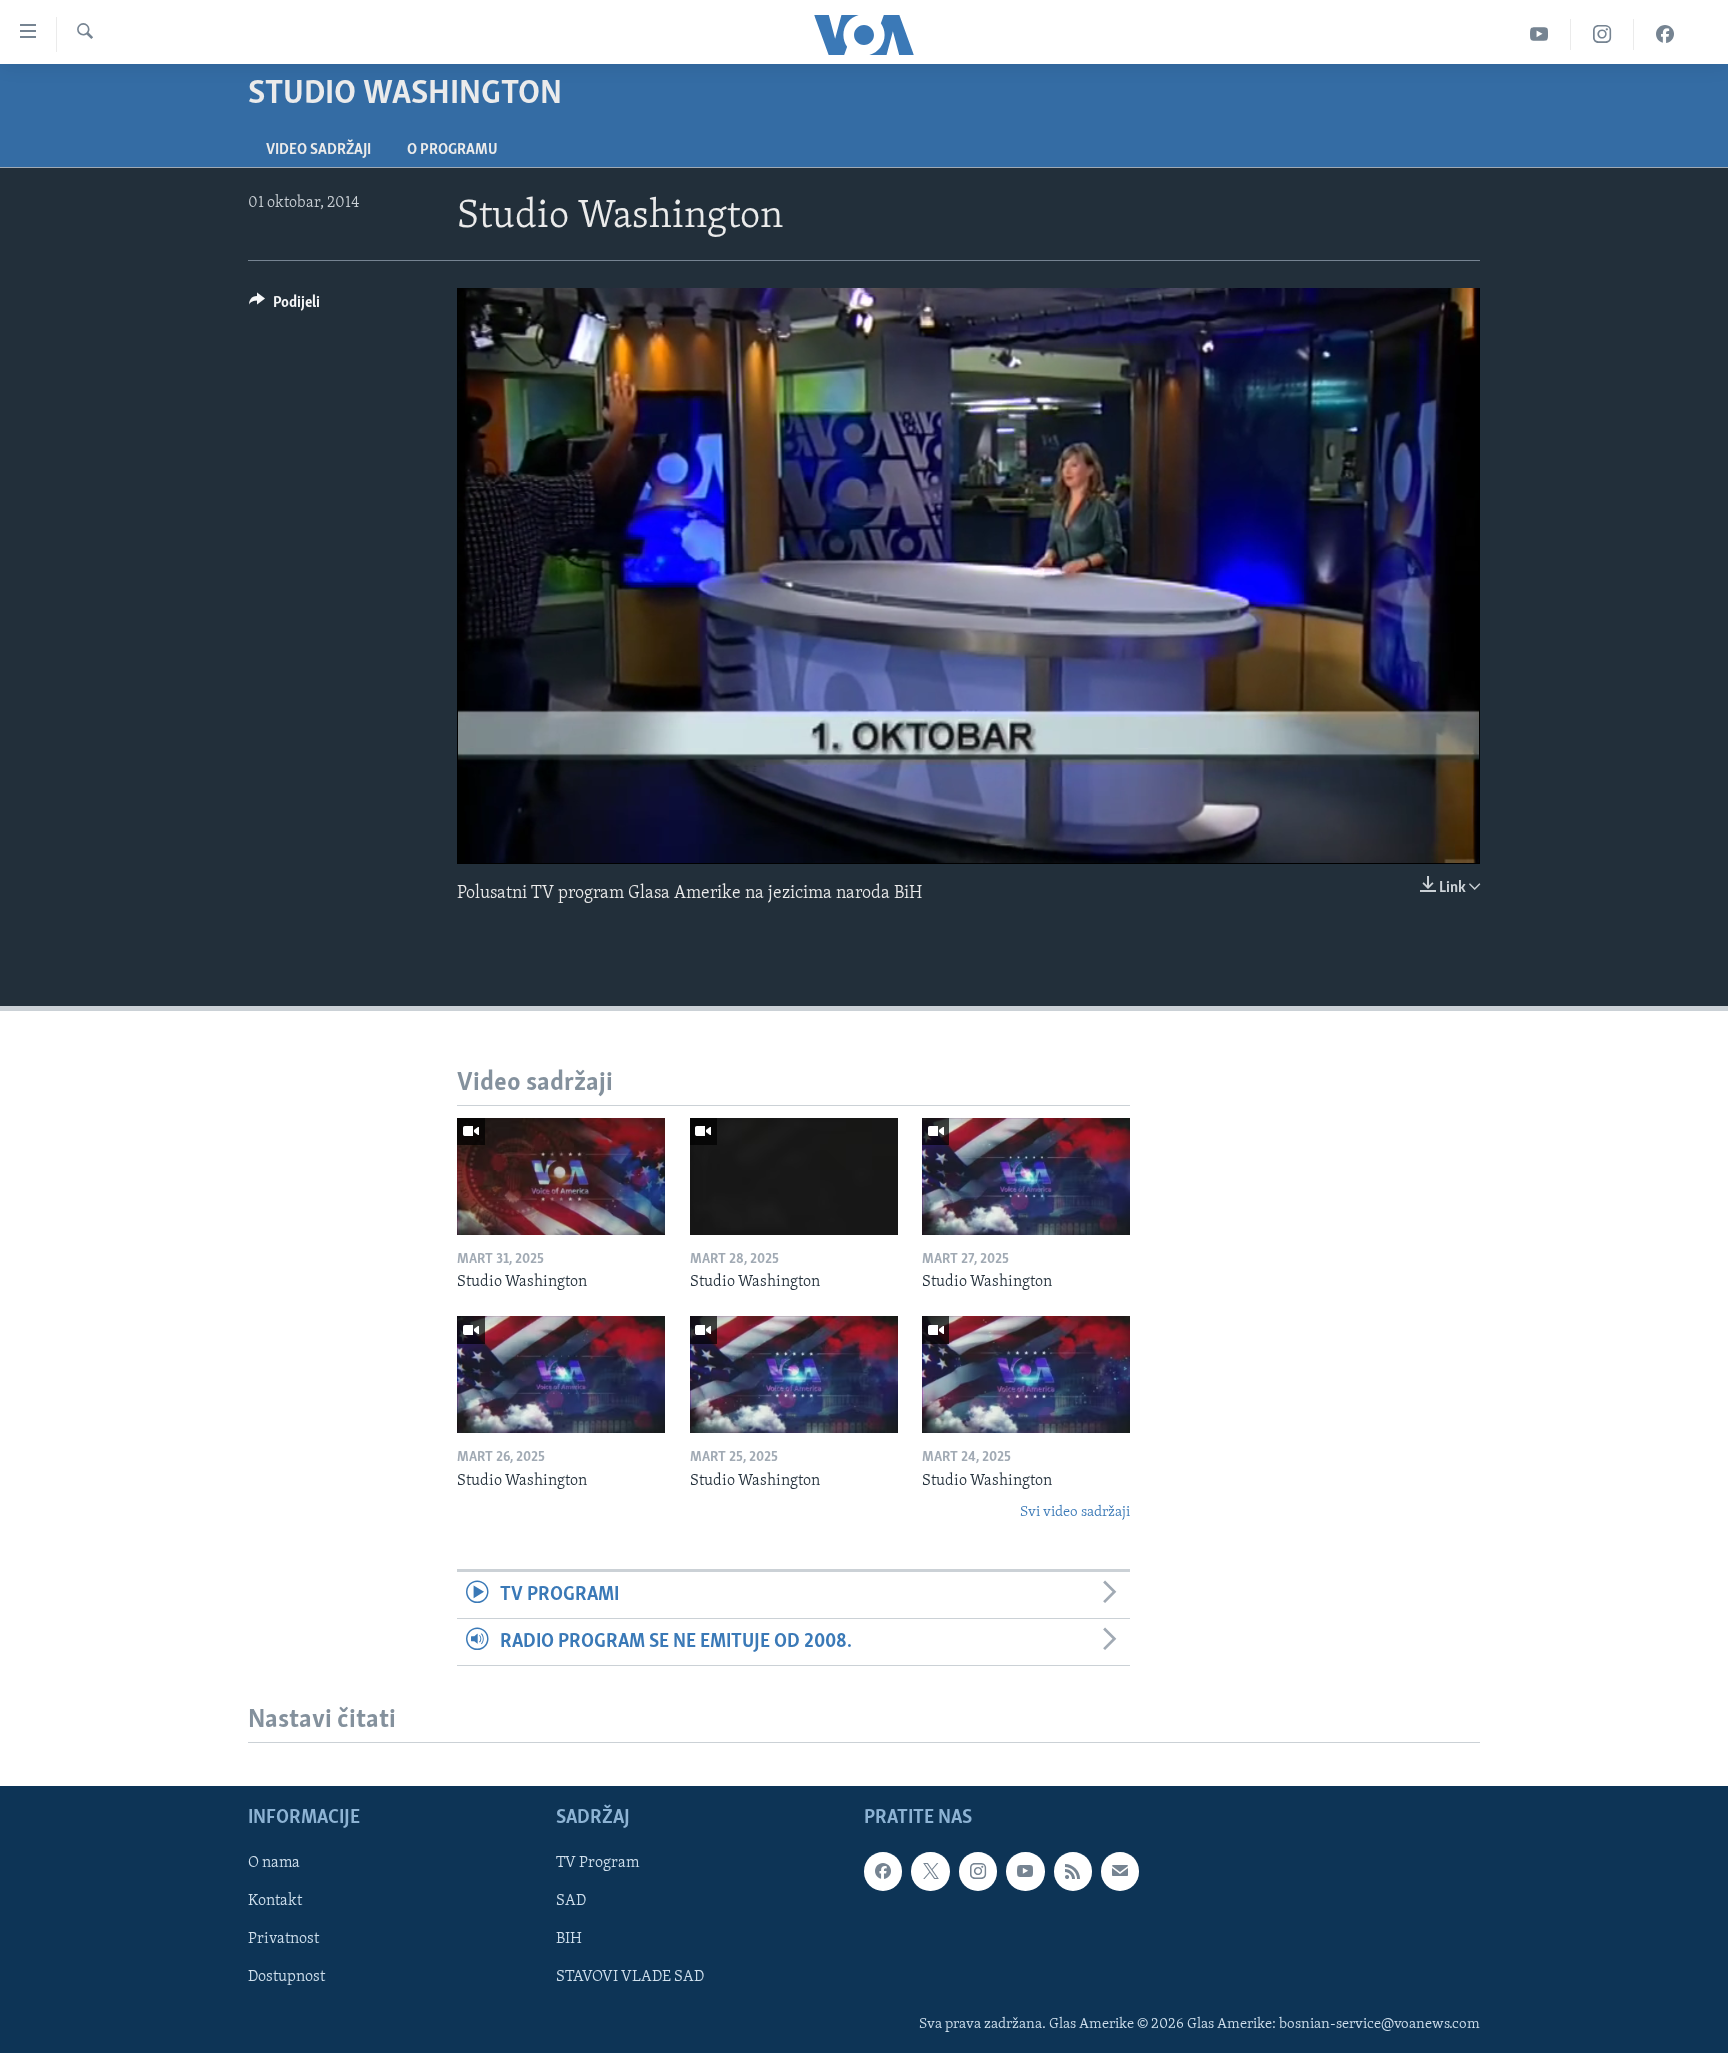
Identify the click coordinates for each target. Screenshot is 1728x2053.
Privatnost (283, 1940)
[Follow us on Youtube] (1025, 1871)
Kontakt (275, 1902)
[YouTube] (1539, 34)
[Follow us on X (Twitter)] (930, 1871)
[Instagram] (1602, 34)
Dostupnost (286, 1978)
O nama (274, 1863)
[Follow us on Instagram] (978, 1871)
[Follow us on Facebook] (883, 1871)
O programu (452, 150)
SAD (571, 1902)
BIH (569, 1940)
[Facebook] (1665, 34)
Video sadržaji (318, 150)
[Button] (284, 307)
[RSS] (1073, 1871)
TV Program (597, 1863)
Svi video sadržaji (1075, 1512)
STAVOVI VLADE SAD (630, 1978)
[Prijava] (1120, 1871)
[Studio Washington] (561, 1176)
